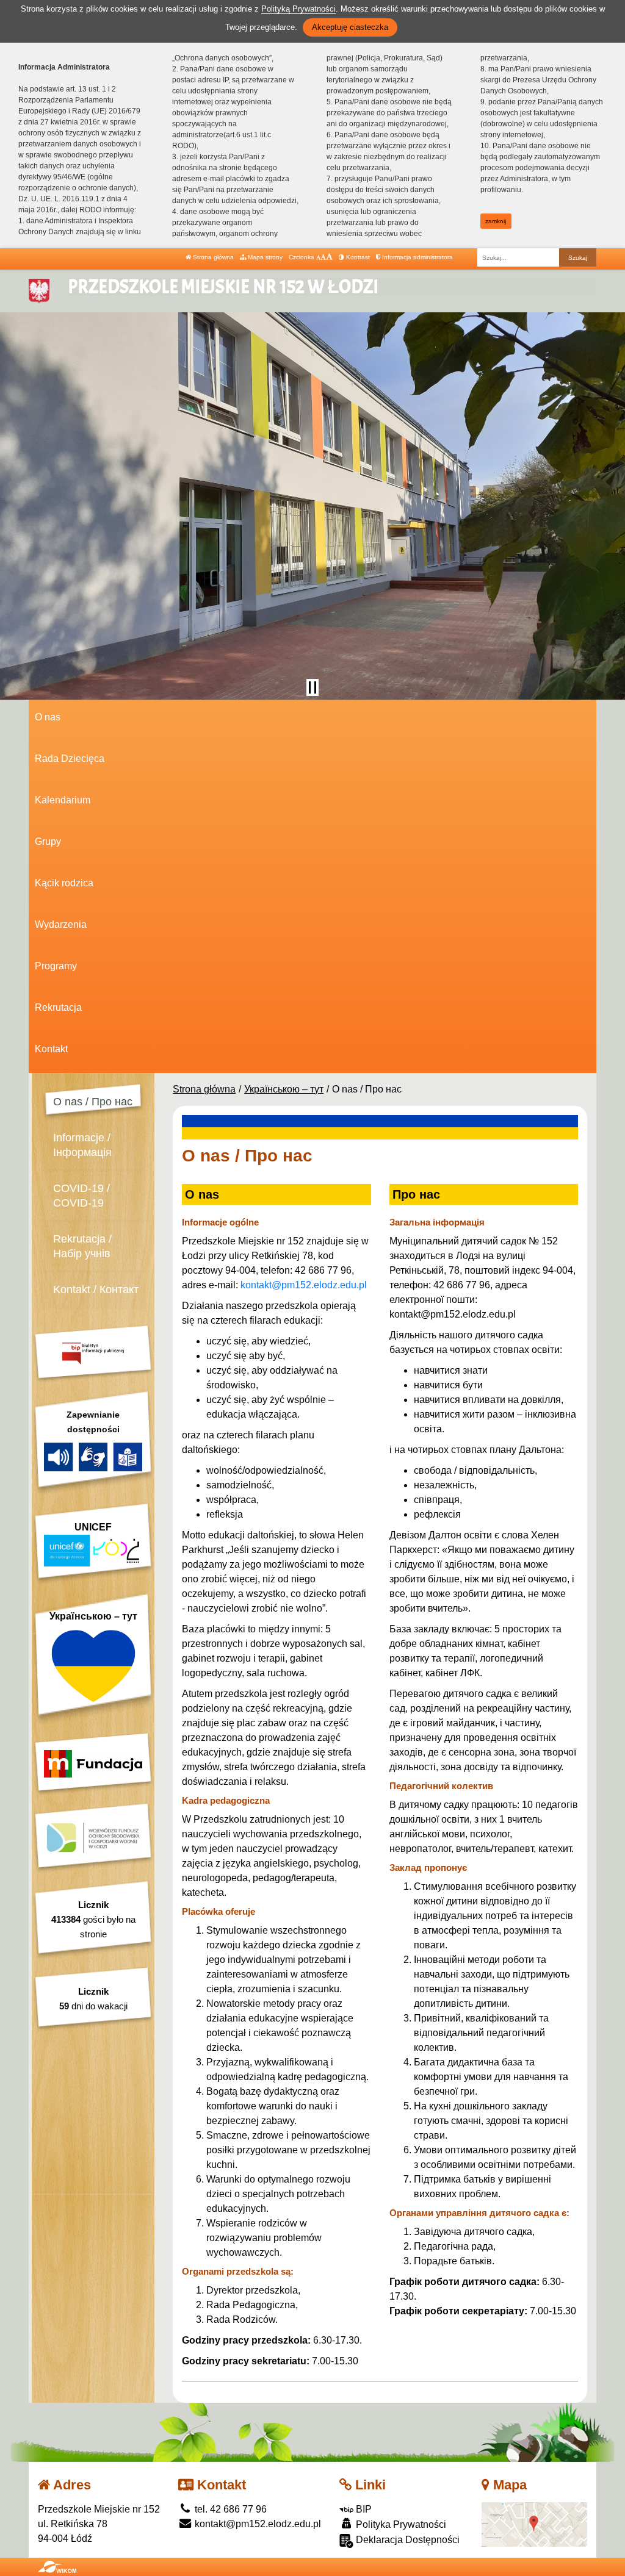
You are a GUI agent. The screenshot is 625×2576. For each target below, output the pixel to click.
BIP (363, 2509)
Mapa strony (264, 257)
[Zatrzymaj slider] (312, 687)
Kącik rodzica (64, 883)
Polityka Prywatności (400, 2524)
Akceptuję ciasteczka (350, 27)
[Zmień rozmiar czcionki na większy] (323, 257)
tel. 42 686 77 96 (229, 2509)
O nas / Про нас (93, 1102)
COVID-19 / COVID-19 (81, 1196)
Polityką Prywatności (298, 9)
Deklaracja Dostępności (406, 2540)
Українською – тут (284, 1089)
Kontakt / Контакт (96, 1290)
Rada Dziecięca (70, 759)
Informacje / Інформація (82, 1145)
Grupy (48, 841)
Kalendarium (63, 800)
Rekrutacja (58, 1007)
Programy (56, 966)
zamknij (496, 221)
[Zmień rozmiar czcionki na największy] (329, 257)
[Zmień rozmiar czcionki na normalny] (318, 257)
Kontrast (357, 257)
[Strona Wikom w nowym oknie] (57, 2567)
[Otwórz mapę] (534, 2524)
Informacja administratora (417, 257)
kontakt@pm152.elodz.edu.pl (304, 1285)
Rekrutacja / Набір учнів (82, 1246)
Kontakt (51, 1049)
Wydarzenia (61, 924)
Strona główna (212, 257)
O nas (48, 717)
